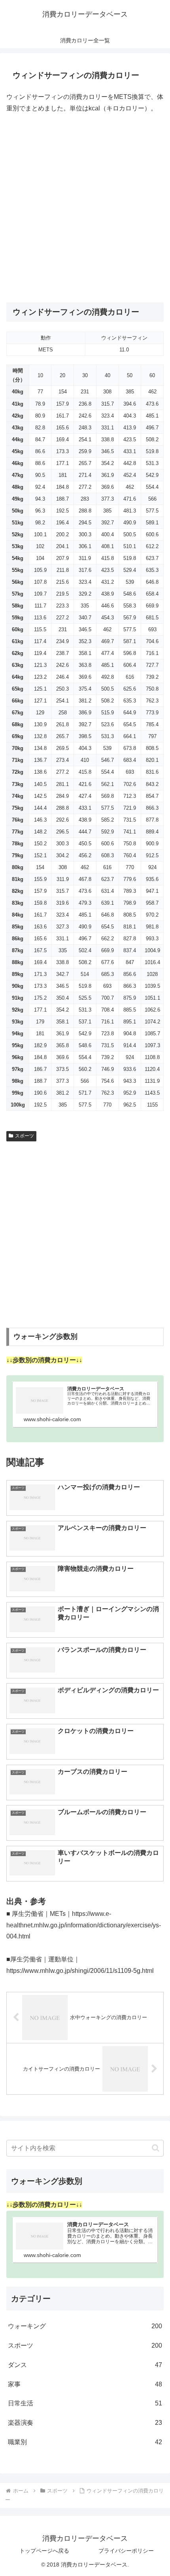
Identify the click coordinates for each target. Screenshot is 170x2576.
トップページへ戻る (44, 2551)
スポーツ (25, 1136)
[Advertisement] (85, 208)
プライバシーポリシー (126, 2551)
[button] (156, 2148)
